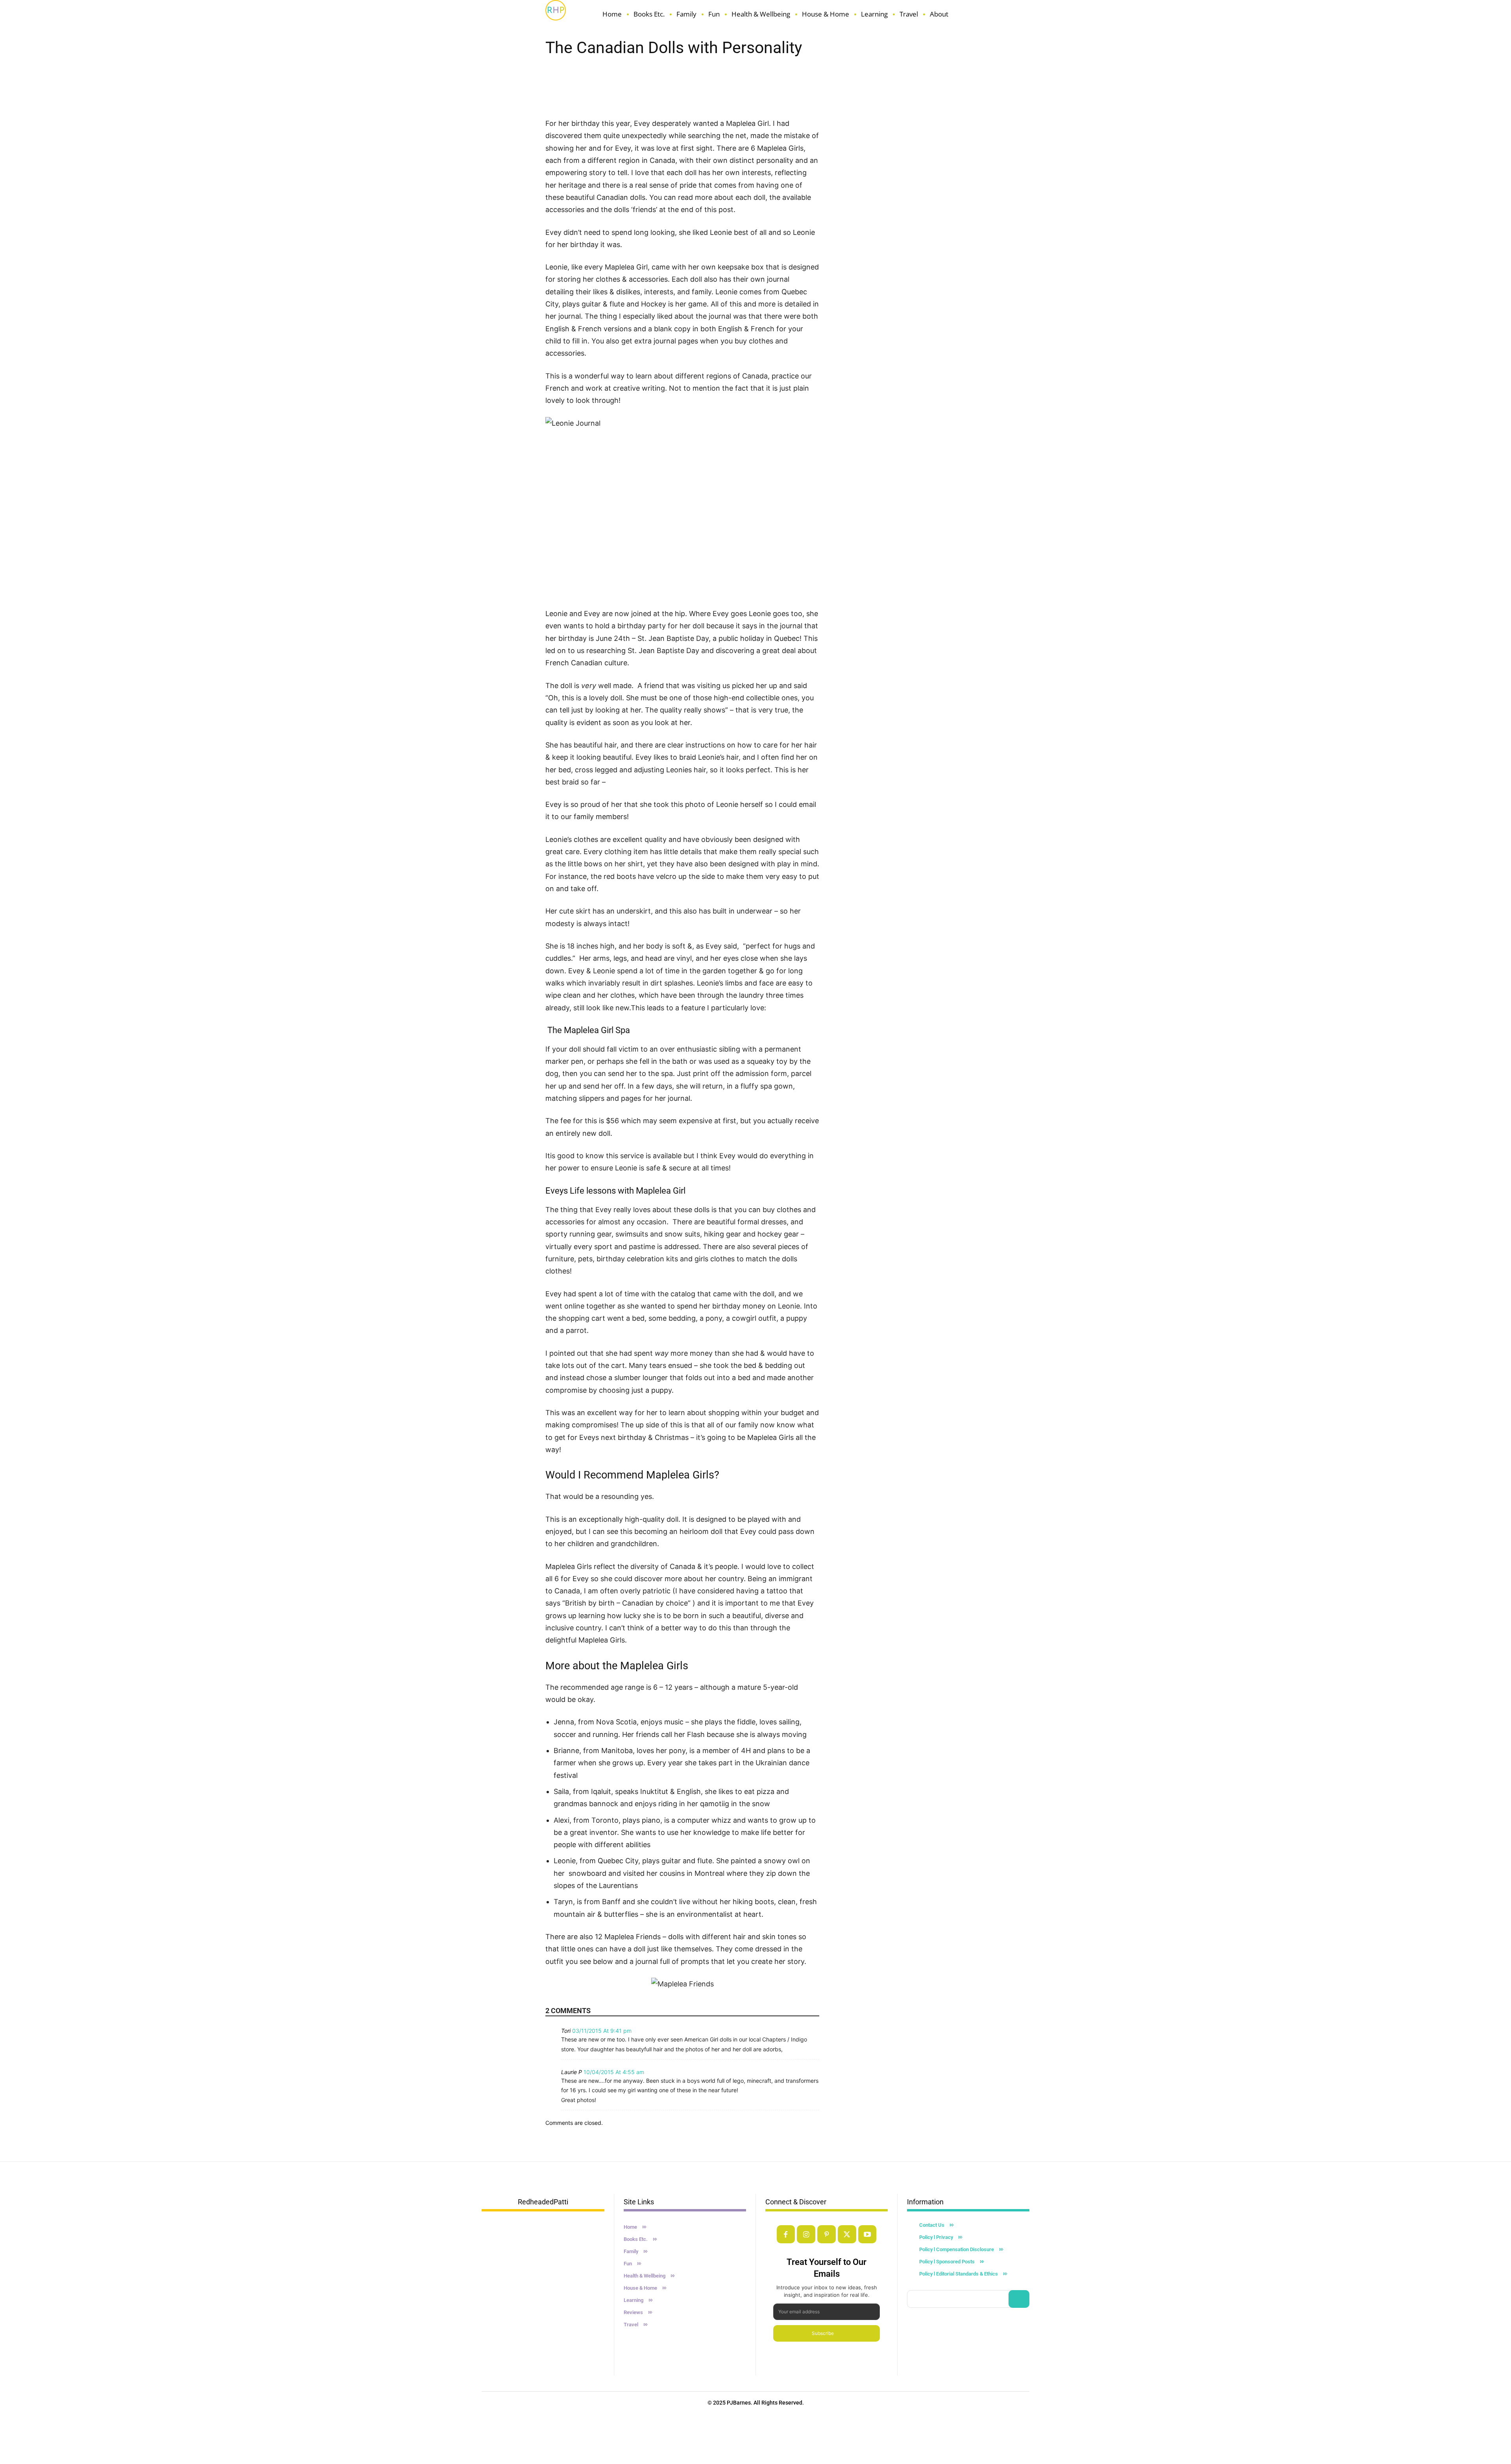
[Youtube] (867, 2234)
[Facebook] (786, 2234)
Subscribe (823, 2333)
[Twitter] (847, 2234)
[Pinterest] (827, 2234)
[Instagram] (806, 2234)
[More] (785, 95)
